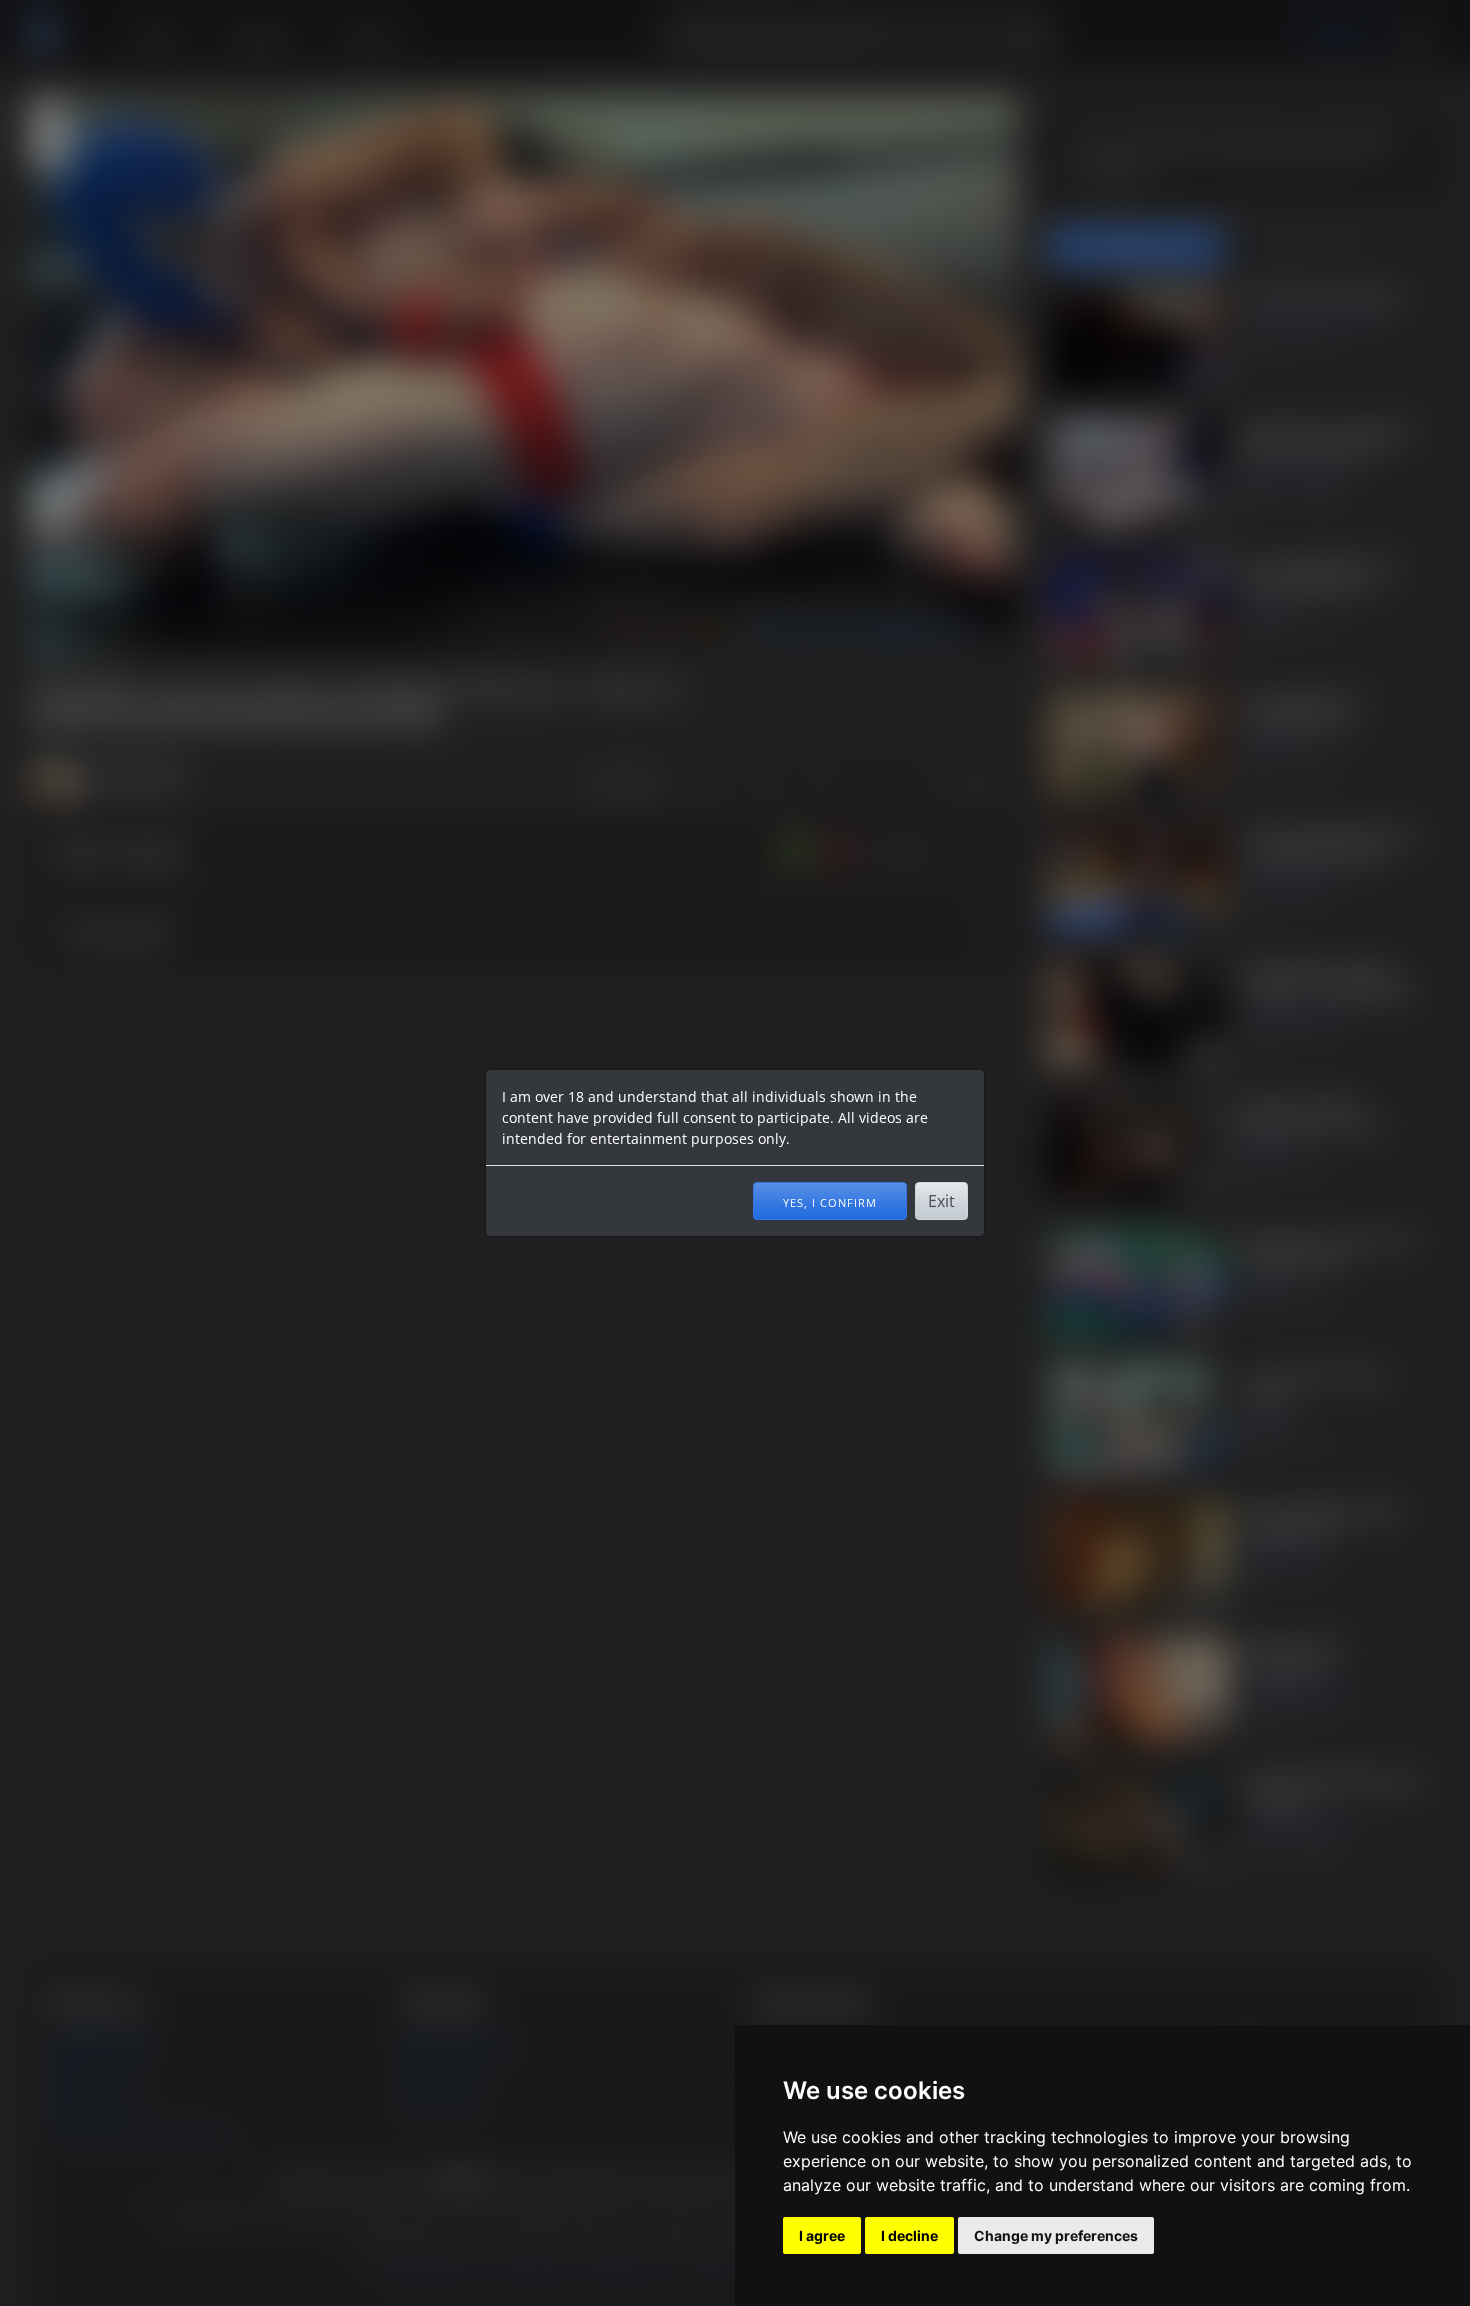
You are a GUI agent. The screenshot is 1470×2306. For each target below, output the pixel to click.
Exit (941, 1201)
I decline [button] (909, 2235)
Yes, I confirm (830, 1201)
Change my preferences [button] (1056, 2235)
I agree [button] (822, 2235)
